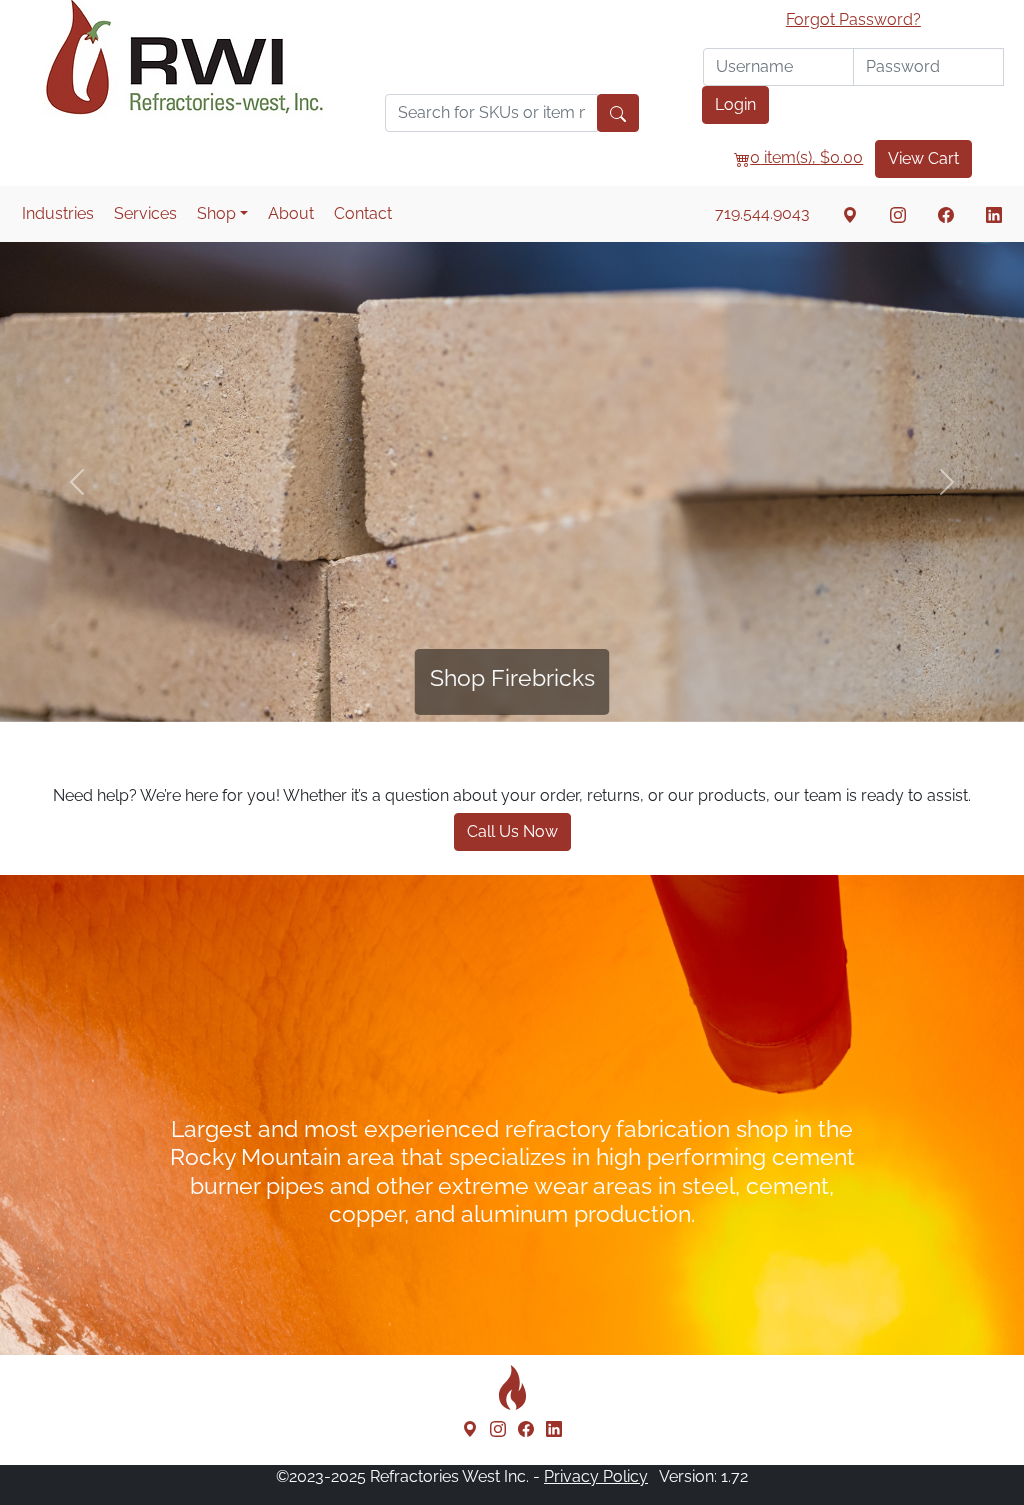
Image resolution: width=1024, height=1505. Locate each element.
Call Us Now (512, 831)
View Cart (923, 158)
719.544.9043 (762, 213)
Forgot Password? (853, 19)
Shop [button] (216, 213)
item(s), (806, 157)
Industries (58, 213)
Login (735, 104)
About (291, 213)
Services (145, 213)
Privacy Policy (596, 1476)
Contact (363, 213)
